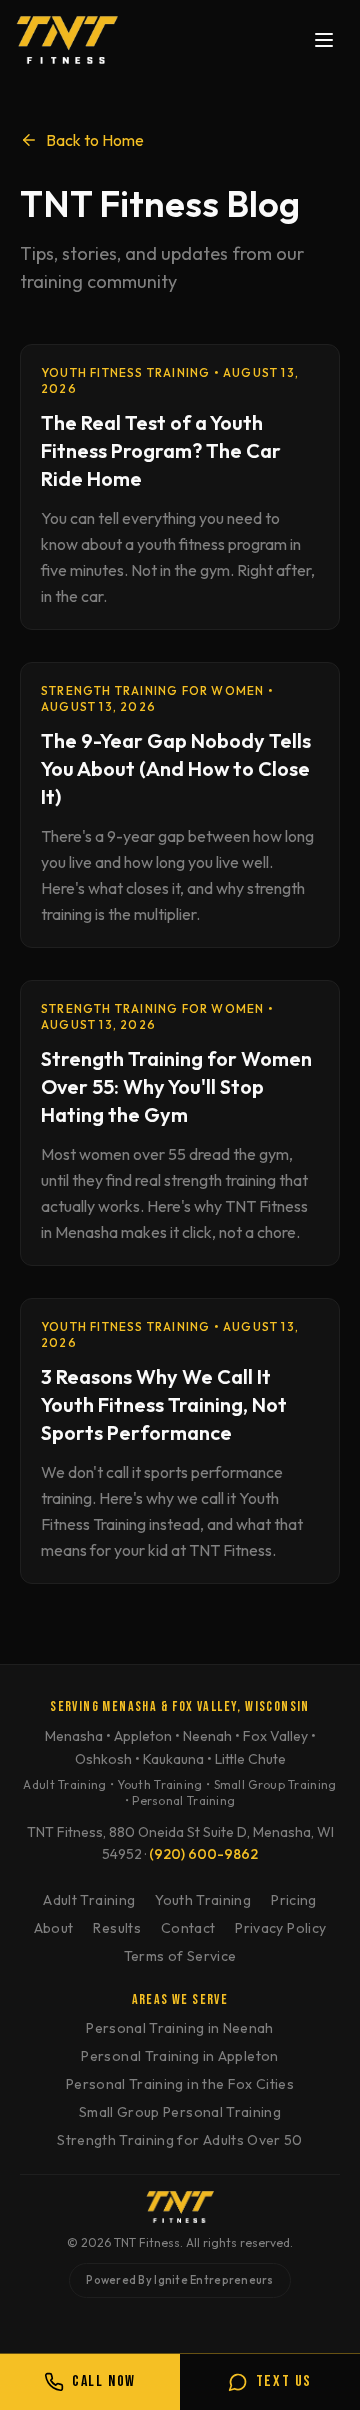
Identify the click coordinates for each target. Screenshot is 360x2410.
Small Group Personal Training (180, 2112)
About (54, 1928)
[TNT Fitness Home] (67, 40)
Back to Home (95, 140)
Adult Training (89, 1900)
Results (116, 1928)
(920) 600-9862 (203, 1854)
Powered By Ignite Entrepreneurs (180, 2280)
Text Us (284, 2381)
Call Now (104, 2381)
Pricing (293, 1900)
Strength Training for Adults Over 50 (180, 2140)
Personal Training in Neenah (179, 2028)
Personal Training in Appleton (179, 2056)
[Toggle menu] (324, 40)
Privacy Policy (280, 1928)
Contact (188, 1928)
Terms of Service (180, 1956)
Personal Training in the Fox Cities (180, 2084)
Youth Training (203, 1900)
